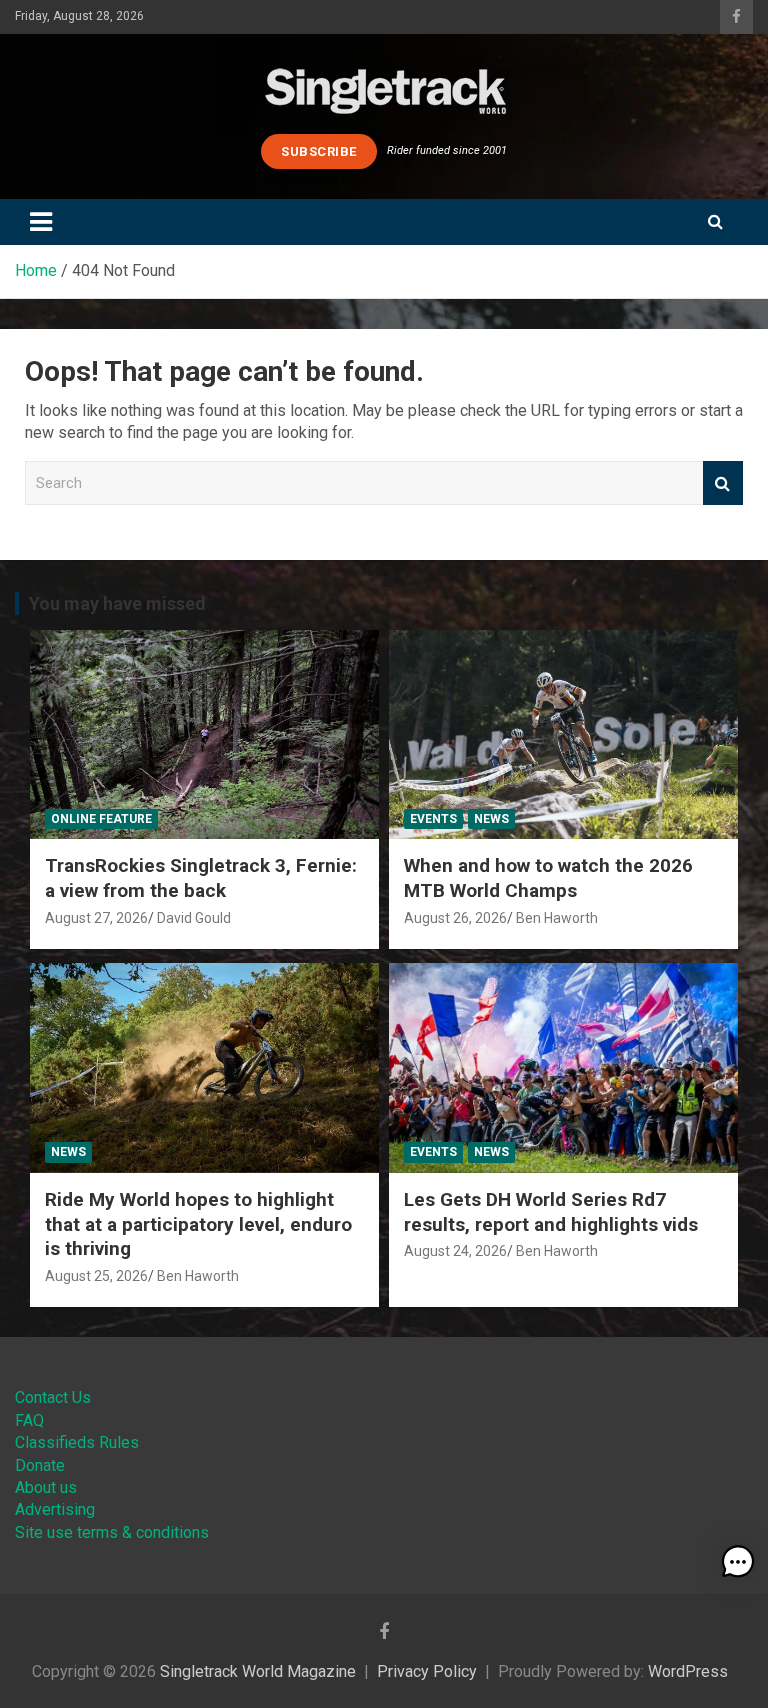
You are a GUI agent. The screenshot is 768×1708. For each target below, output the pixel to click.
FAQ (29, 1420)
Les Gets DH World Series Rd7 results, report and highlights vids (551, 1212)
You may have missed (117, 603)
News (491, 819)
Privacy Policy (427, 1671)
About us (46, 1487)
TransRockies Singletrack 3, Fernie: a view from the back (201, 878)
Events (433, 819)
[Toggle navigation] (41, 222)
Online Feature (101, 819)
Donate (40, 1465)
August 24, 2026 (455, 1251)
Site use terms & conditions (112, 1532)
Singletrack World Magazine (258, 1671)
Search (723, 483)
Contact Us (53, 1397)
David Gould (194, 918)
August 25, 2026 (96, 1276)
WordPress (688, 1671)
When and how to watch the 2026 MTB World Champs (548, 878)
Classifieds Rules (77, 1442)
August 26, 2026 (455, 918)
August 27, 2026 (96, 918)
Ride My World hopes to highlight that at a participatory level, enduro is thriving (198, 1224)
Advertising (55, 1509)
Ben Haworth (557, 918)
